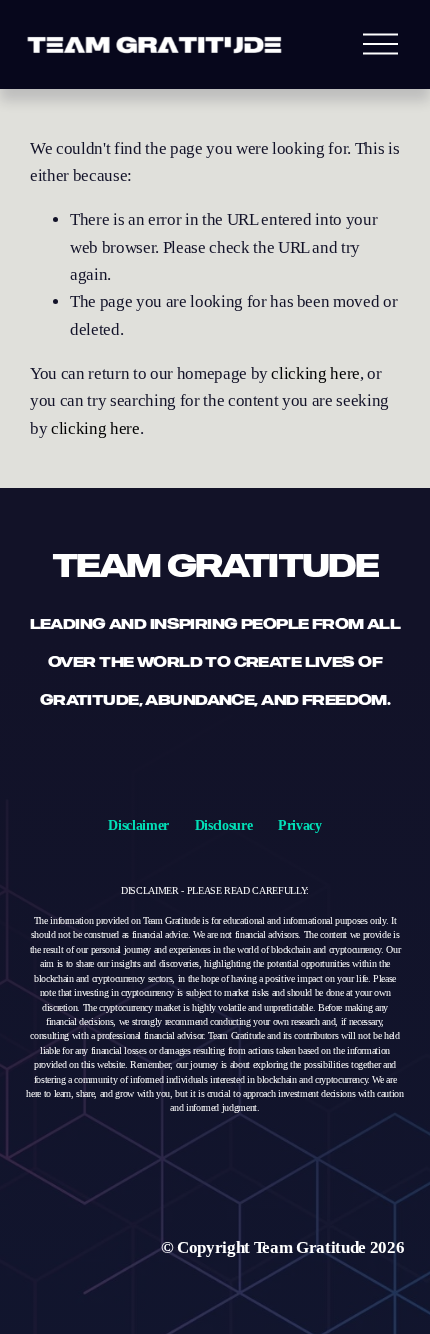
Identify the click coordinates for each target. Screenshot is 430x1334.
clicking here (315, 373)
